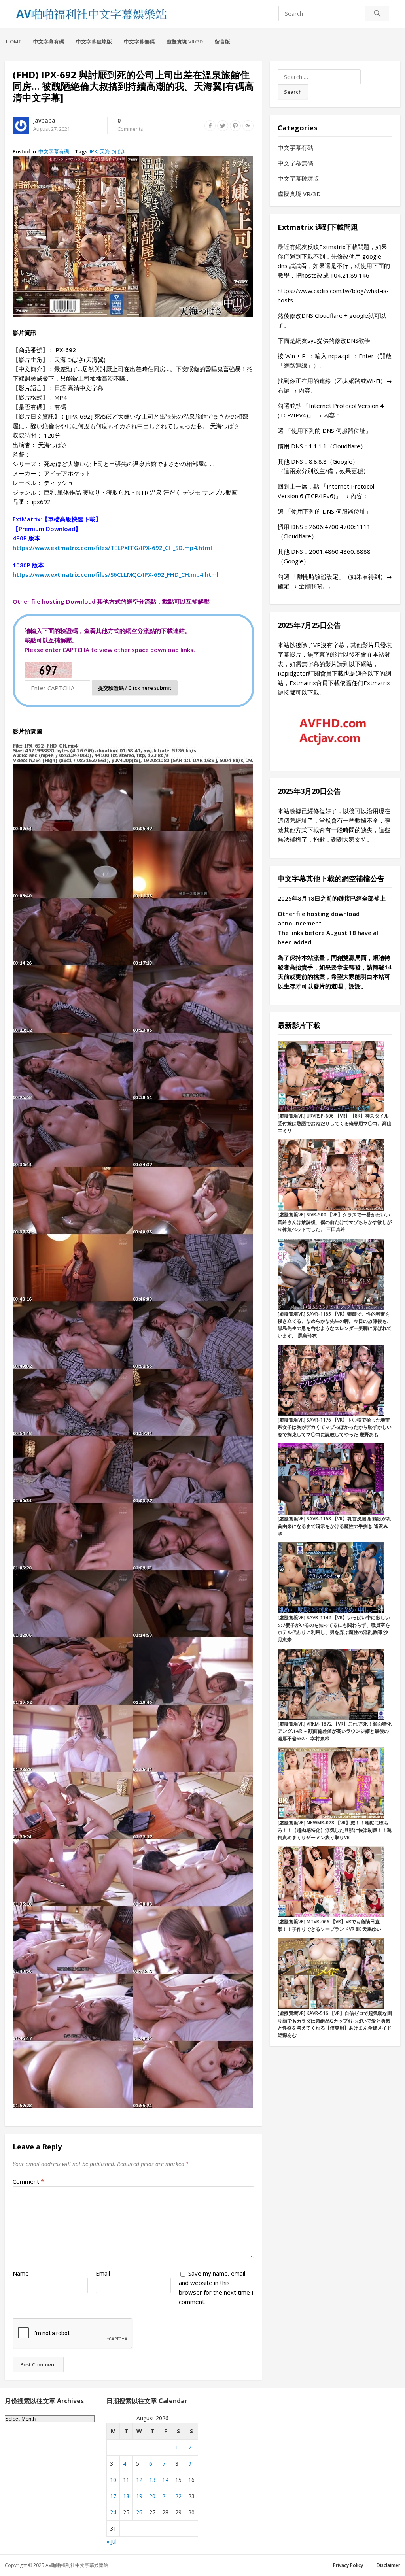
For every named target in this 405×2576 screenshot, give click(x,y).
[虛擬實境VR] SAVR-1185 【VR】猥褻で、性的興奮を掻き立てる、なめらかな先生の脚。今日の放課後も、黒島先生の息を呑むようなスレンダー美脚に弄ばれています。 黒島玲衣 (335, 1325)
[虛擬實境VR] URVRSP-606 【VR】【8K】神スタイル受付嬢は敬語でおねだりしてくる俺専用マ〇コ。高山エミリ (335, 1123)
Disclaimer (388, 2565)
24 (113, 2512)
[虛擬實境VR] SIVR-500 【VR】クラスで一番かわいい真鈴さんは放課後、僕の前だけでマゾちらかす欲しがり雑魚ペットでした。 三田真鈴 (335, 1222)
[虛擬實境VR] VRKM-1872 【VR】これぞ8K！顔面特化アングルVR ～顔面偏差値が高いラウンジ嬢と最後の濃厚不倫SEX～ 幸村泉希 (335, 1731)
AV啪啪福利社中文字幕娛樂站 (77, 2565)
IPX (94, 151)
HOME (14, 42)
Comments (130, 125)
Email (103, 2273)
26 (139, 2512)
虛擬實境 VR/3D (185, 42)
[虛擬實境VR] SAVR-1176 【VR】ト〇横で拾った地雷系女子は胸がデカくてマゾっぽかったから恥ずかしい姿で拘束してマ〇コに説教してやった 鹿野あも (335, 1427)
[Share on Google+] (248, 126)
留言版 (222, 42)
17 (113, 2496)
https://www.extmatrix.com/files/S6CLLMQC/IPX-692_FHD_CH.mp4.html (115, 574)
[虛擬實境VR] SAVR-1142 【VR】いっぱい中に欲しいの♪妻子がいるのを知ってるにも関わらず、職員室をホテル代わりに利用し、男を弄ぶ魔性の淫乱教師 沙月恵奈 (334, 1628)
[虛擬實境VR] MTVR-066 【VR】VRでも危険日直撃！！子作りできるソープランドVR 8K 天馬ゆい (329, 1925)
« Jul (112, 2541)
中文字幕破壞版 (94, 42)
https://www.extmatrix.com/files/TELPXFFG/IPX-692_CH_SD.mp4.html (112, 548)
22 (178, 2496)
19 (139, 2496)
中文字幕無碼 (139, 42)
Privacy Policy (348, 2565)
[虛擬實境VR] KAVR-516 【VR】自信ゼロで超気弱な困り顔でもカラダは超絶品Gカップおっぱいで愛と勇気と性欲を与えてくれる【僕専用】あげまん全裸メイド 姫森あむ (335, 2024)
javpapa (44, 120)
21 (165, 2496)
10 (113, 2480)
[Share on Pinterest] (235, 126)
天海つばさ (113, 151)
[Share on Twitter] (223, 126)
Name (21, 2273)
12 (139, 2480)
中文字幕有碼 (49, 42)
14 (165, 2480)
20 (152, 2496)
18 (126, 2496)
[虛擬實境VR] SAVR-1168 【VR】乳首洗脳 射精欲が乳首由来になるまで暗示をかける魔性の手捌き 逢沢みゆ (334, 1526)
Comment (28, 2181)
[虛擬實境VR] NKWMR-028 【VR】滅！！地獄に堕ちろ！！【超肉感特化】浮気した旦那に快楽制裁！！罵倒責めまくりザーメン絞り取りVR (335, 1830)
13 (152, 2480)
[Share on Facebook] (210, 126)
